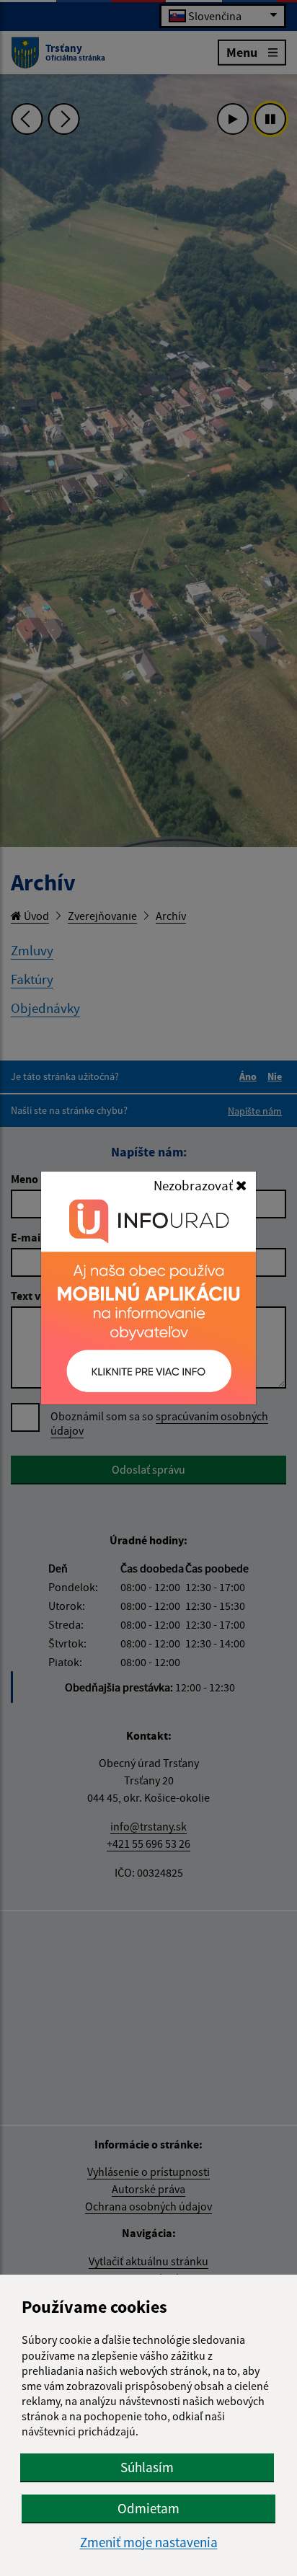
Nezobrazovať (195, 1185)
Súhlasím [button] (147, 2467)
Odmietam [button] (148, 2508)
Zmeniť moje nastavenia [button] (149, 2542)
